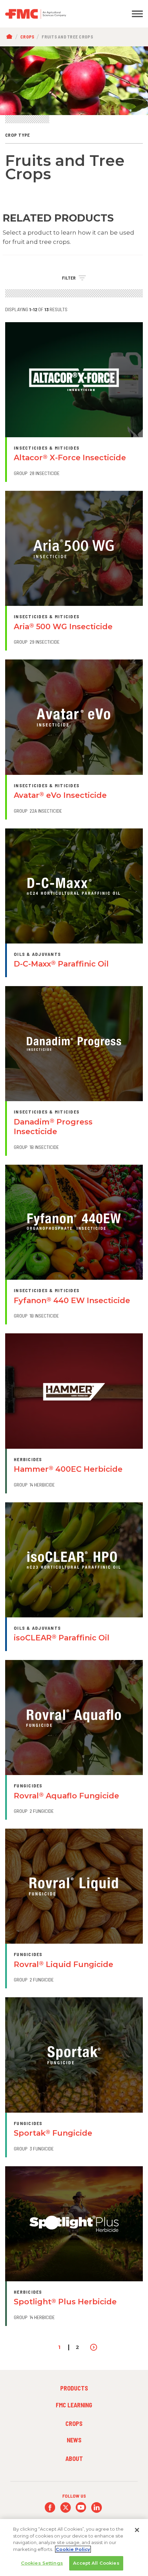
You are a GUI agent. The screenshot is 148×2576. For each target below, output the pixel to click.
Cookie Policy (73, 2549)
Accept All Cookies (96, 2563)
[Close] (137, 2530)
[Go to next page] (94, 2347)
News (74, 2440)
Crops (27, 37)
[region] (74, 2547)
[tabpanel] (74, 81)
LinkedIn (97, 2507)
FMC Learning (74, 2405)
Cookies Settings (42, 2563)
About (74, 2459)
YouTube (81, 2507)
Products (74, 2388)
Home (11, 37)
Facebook (50, 2507)
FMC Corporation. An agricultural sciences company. (56, 14)
